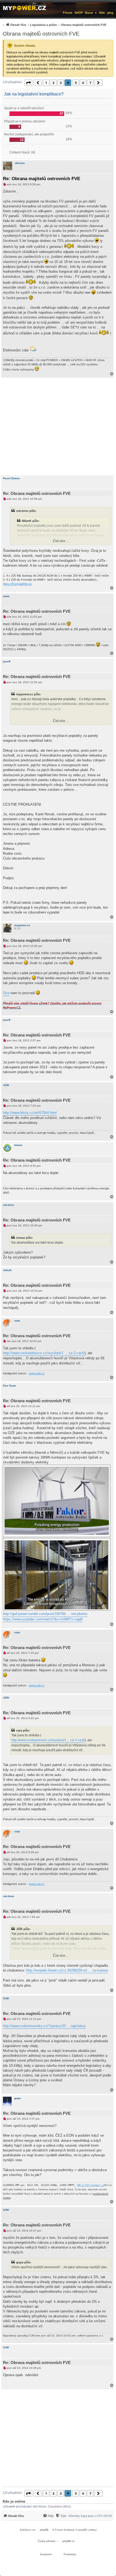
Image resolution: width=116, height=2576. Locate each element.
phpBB (44, 2530)
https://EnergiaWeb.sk (17, 584)
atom (6, 596)
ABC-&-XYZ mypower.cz (91, 2185)
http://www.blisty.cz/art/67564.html (30, 1113)
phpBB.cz (68, 2541)
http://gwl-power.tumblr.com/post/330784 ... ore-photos (45, 1614)
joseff (7, 661)
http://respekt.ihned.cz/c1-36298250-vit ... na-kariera (67, 1970)
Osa (6, 993)
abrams (20, 163)
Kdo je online (14, 2501)
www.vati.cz (37, 1373)
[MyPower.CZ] (25, 7)
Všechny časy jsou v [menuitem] (90, 2516)
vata (17, 1321)
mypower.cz (22, 925)
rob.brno (8, 1205)
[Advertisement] (58, 426)
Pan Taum (9, 1386)
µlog (110, 13)
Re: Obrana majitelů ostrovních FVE (42, 179)
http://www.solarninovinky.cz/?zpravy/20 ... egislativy (44, 2026)
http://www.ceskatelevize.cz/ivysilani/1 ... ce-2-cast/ (44, 1353)
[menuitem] (54, 25)
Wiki (102, 13)
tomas (18, 1145)
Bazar (89, 13)
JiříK (6, 1085)
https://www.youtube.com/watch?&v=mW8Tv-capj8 (43, 1619)
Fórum (68, 13)
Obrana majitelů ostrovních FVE (41, 34)
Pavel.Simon (11, 478)
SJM (6, 1998)
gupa (18, 2098)
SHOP (79, 13)
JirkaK (7, 1270)
